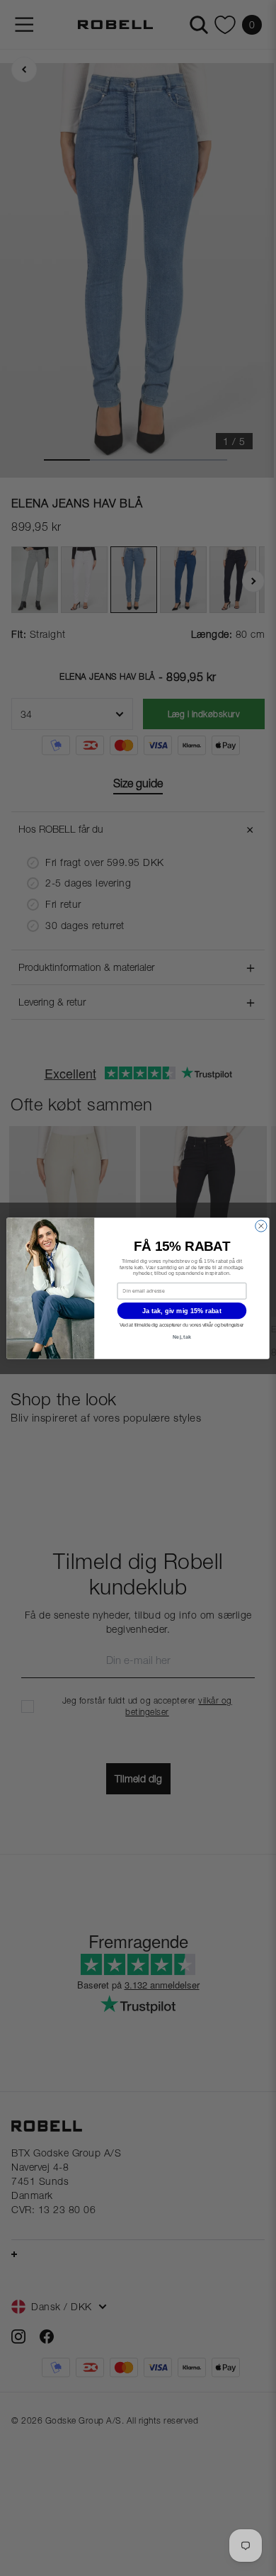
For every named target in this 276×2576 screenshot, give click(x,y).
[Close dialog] (261, 1225)
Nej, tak (182, 1337)
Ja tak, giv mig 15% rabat (182, 1310)
